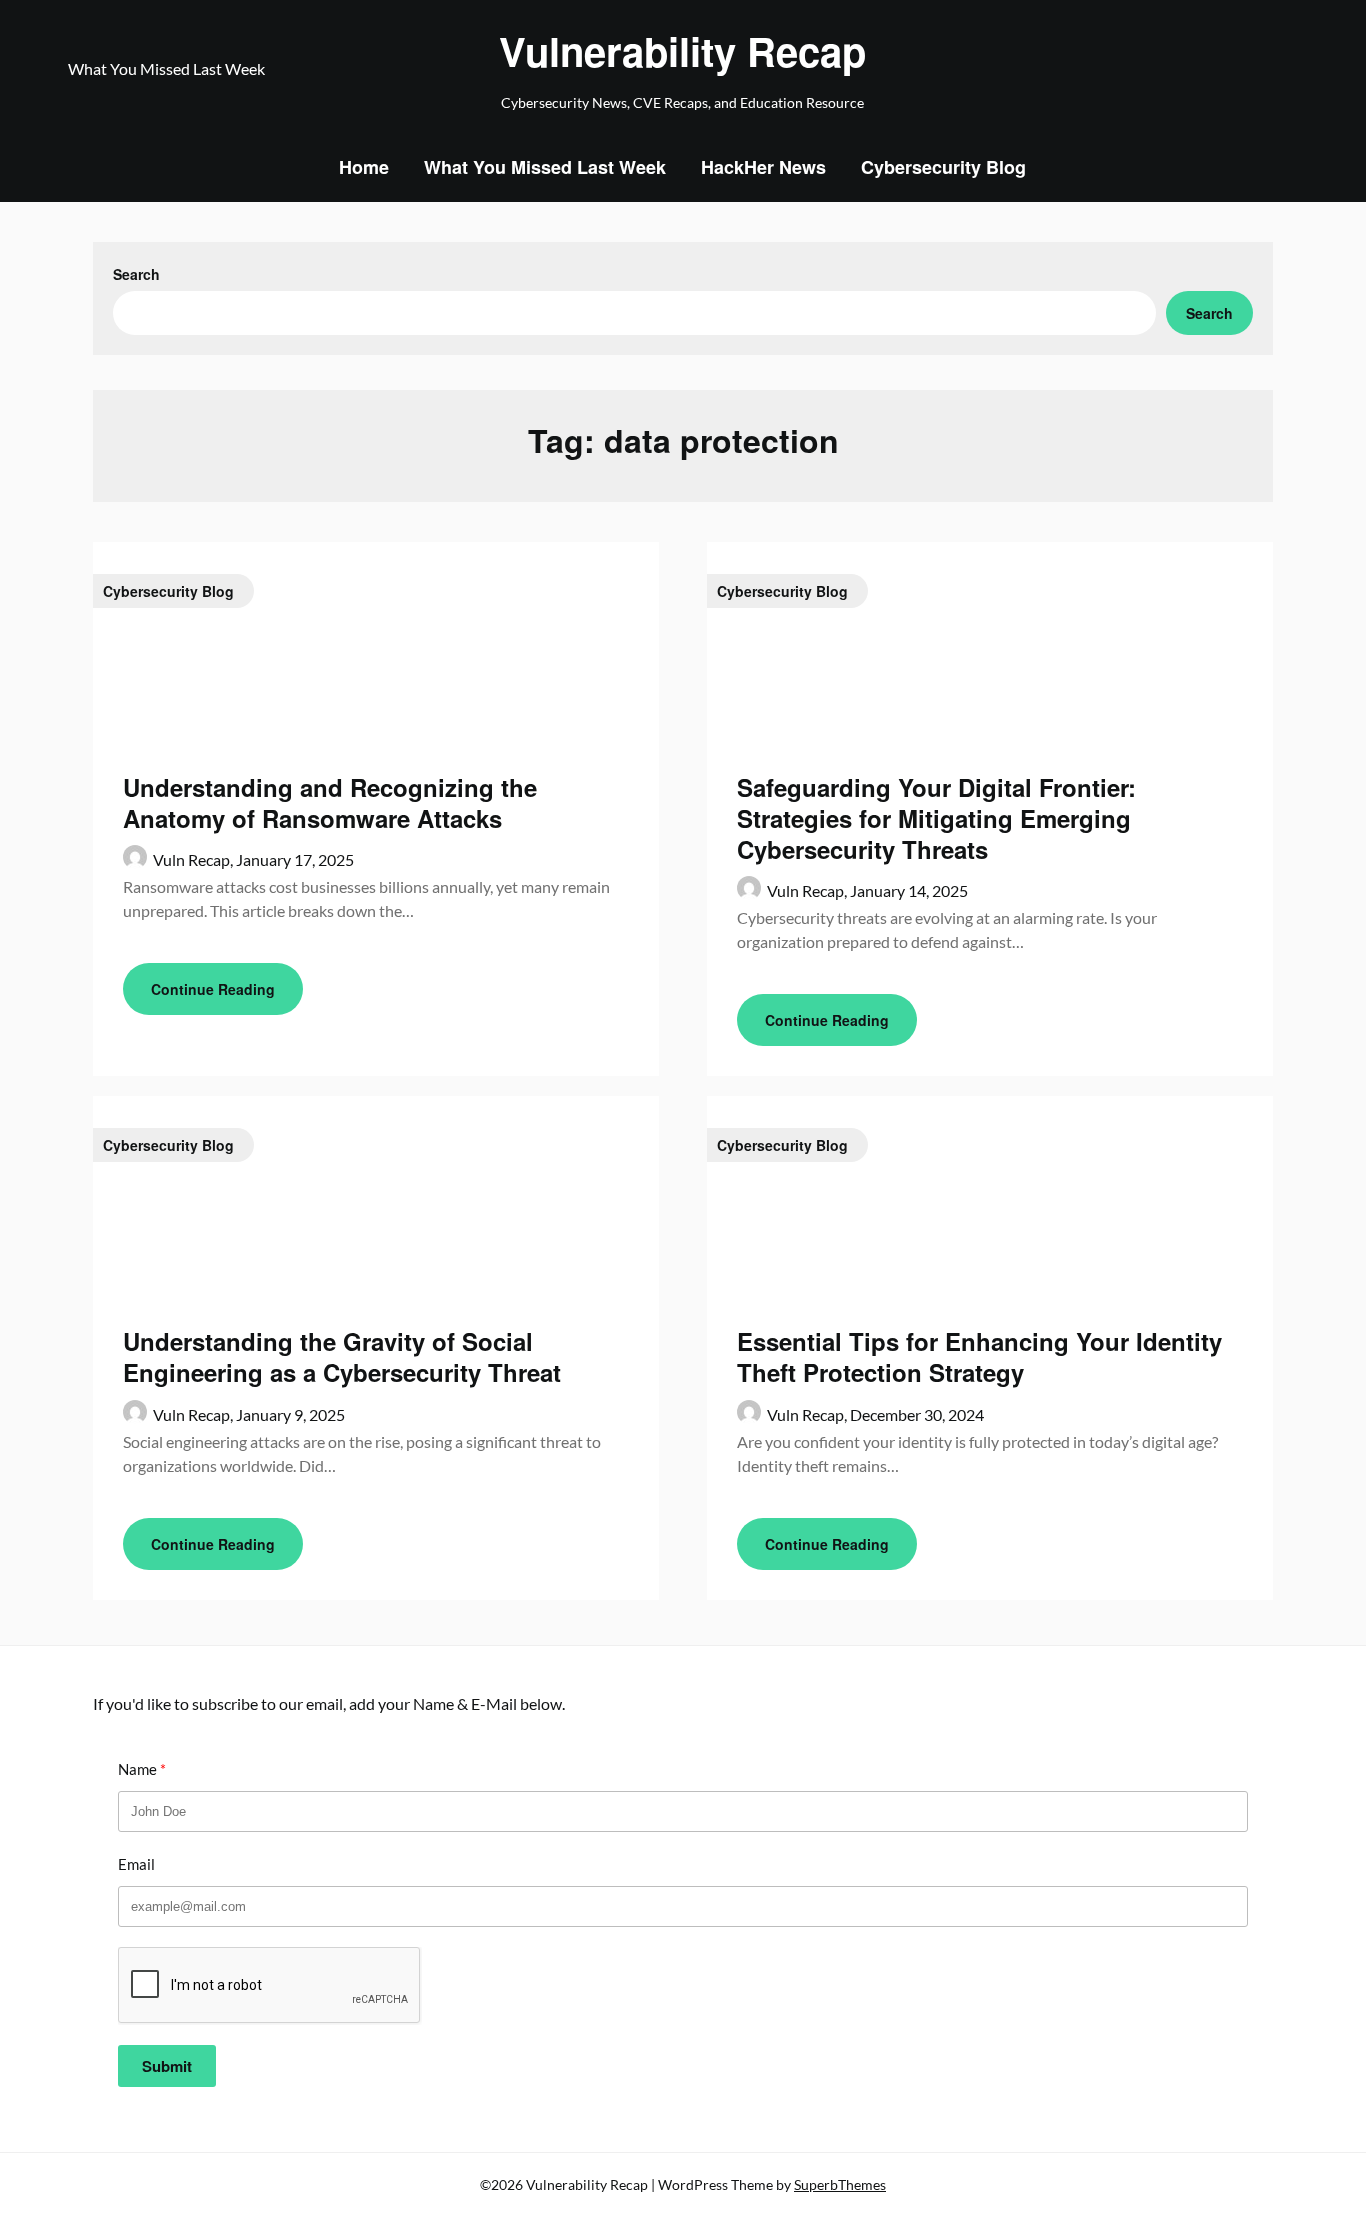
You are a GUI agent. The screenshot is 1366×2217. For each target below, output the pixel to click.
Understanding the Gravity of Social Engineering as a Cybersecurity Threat (342, 1356)
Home (364, 167)
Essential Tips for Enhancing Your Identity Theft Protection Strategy (979, 1356)
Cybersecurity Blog (943, 167)
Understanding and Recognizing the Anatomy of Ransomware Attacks (330, 802)
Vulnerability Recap (682, 51)
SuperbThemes (840, 2184)
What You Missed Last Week (545, 167)
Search (136, 274)
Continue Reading (213, 989)
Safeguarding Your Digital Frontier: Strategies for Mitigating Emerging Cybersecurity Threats (936, 818)
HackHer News (763, 167)
